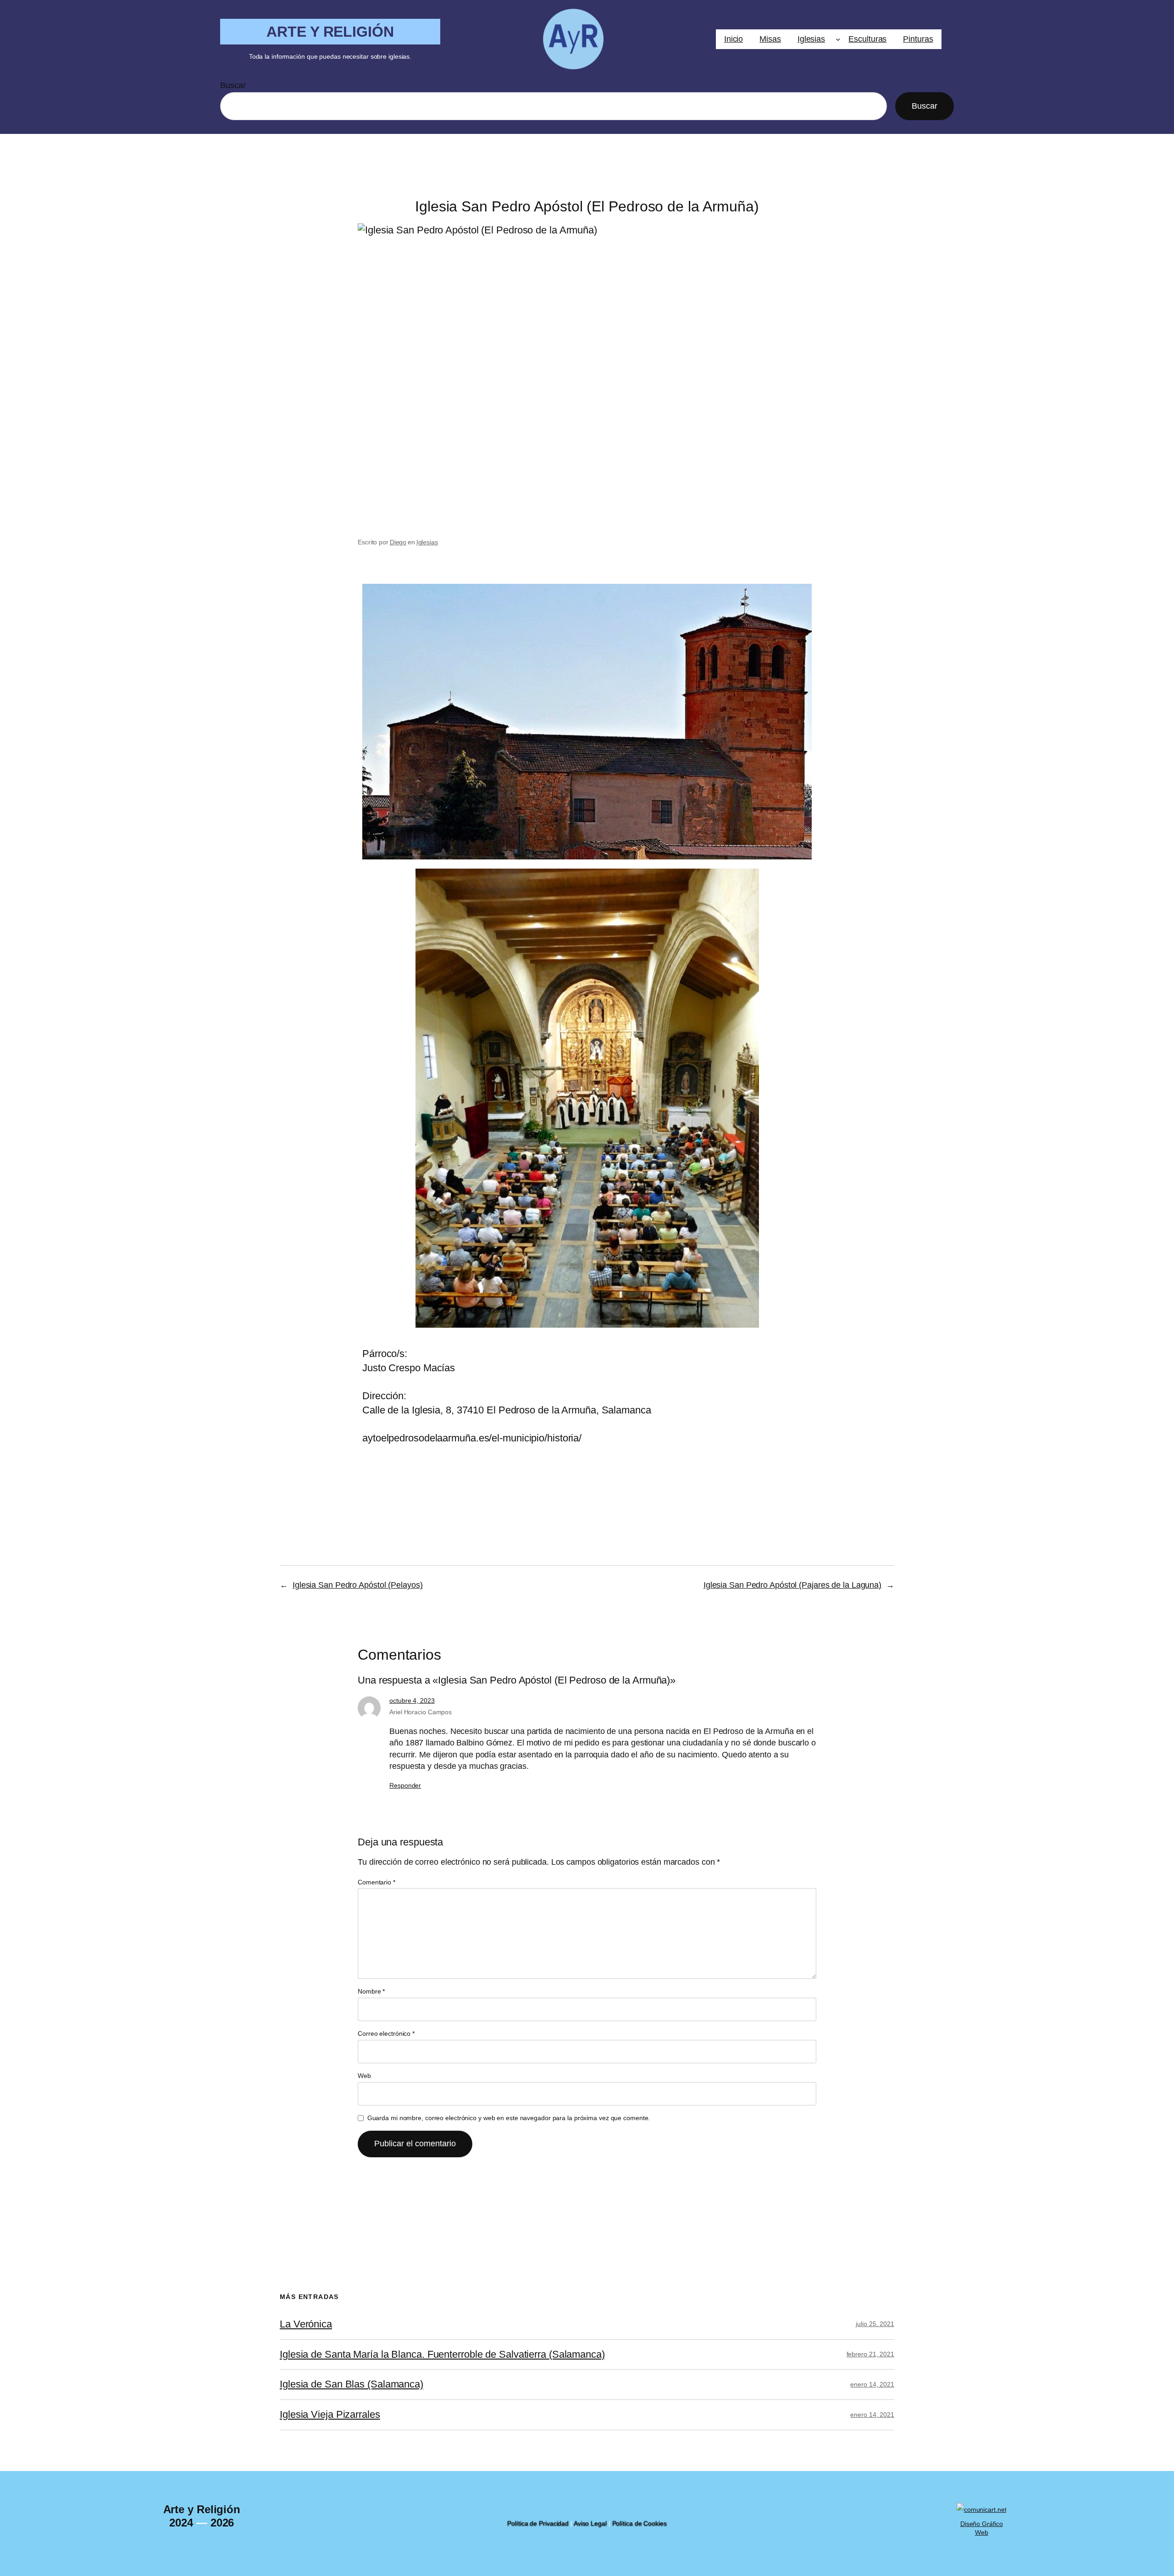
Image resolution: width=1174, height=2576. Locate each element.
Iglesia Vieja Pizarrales (330, 2415)
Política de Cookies (640, 2523)
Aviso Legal (590, 2523)
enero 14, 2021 (872, 2384)
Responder (405, 1785)
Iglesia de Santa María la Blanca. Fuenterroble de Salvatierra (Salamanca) (442, 2354)
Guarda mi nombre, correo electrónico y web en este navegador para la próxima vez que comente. (509, 2118)
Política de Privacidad (538, 2523)
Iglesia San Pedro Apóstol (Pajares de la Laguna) (792, 1585)
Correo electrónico (386, 2033)
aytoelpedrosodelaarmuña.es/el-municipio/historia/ (472, 1438)
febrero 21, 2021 (870, 2354)
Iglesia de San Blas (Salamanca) (352, 2384)
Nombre (371, 1991)
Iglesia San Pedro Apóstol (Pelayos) (358, 1585)
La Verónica (306, 2324)
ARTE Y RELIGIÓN (330, 32)
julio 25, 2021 (875, 2324)
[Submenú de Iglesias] (838, 39)
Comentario (377, 1882)
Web (364, 2076)
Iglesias (427, 542)
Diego (398, 542)
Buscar (233, 85)
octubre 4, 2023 (412, 1701)
